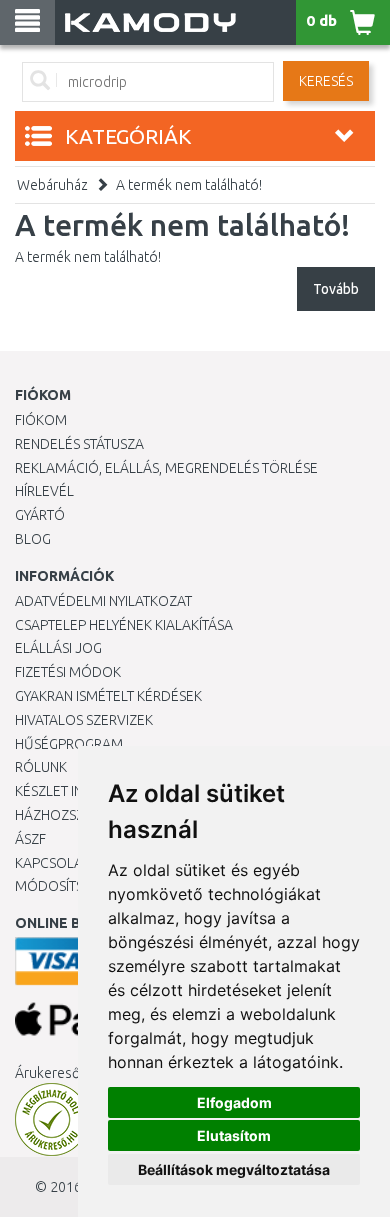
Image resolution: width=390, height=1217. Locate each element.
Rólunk (41, 767)
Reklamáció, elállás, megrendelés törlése (166, 468)
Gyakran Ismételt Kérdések (108, 696)
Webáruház (52, 185)
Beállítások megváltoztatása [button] (234, 1169)
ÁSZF (30, 839)
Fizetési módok (68, 672)
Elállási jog (58, 648)
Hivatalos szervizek (84, 720)
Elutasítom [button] (234, 1135)
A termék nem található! (189, 185)
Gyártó (40, 515)
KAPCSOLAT (52, 863)
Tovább (336, 289)
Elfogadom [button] (234, 1102)
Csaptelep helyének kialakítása (124, 625)
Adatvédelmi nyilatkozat (103, 601)
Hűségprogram (69, 744)
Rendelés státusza (79, 444)
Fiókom (41, 420)
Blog (33, 539)
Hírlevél (44, 491)
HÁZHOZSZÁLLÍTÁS (73, 815)
